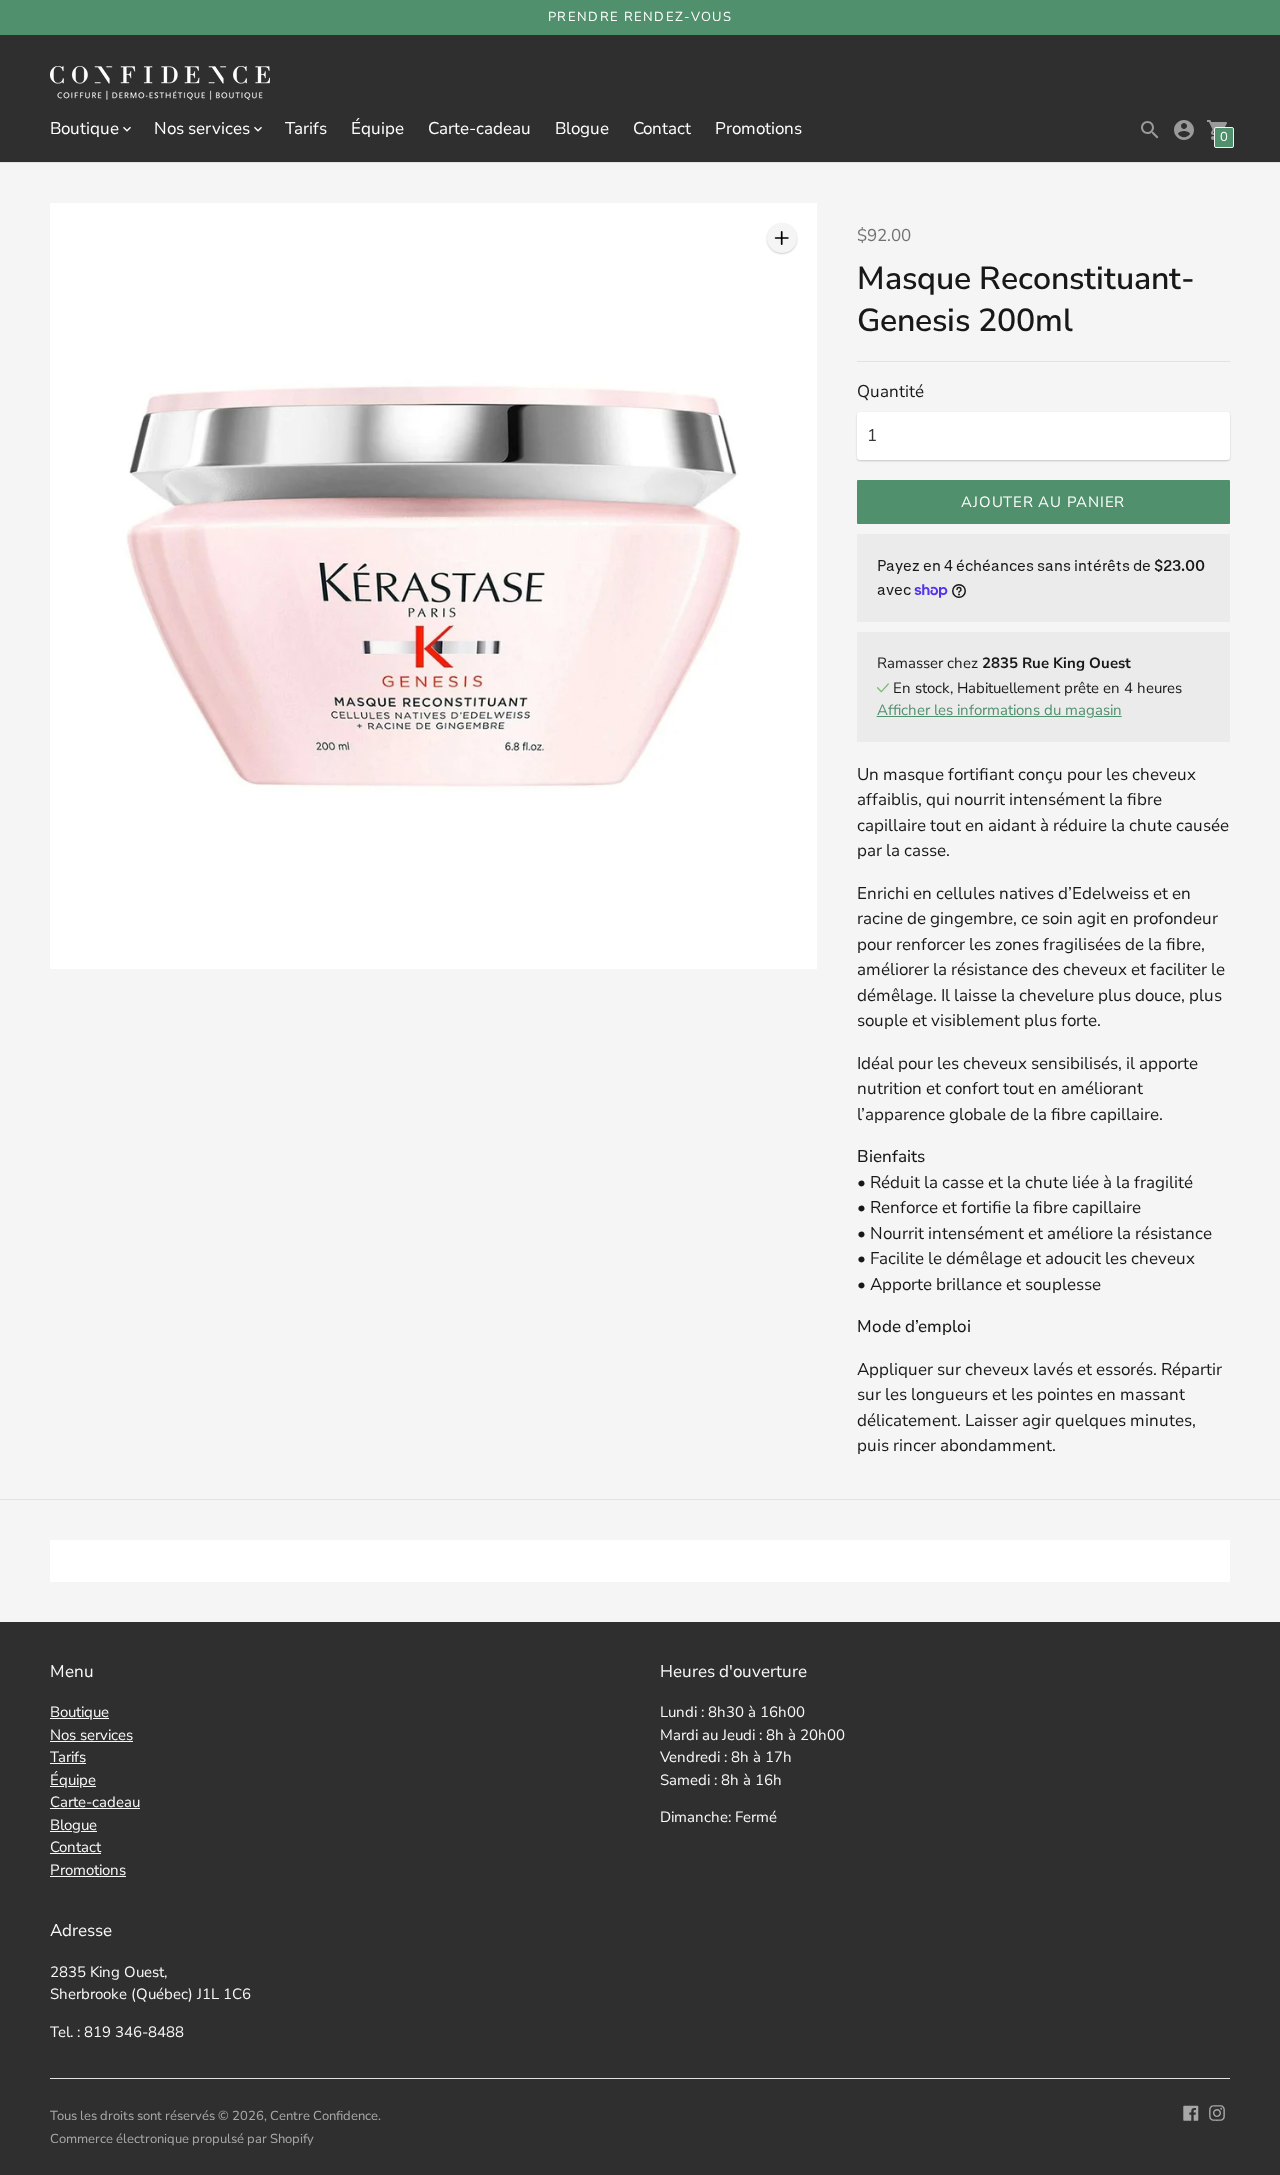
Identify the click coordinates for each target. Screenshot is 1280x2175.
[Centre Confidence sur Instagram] (1217, 2111)
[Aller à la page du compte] (1184, 130)
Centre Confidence (324, 2116)
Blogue (582, 128)
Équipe (377, 128)
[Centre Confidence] (160, 85)
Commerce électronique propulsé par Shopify (182, 2139)
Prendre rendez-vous (640, 17)
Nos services (91, 1735)
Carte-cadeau (479, 128)
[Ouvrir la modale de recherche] (1150, 130)
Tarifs (306, 128)
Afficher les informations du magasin (999, 710)
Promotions (758, 128)
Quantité (890, 392)
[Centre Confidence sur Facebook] (1191, 2111)
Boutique (79, 1712)
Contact (662, 128)
